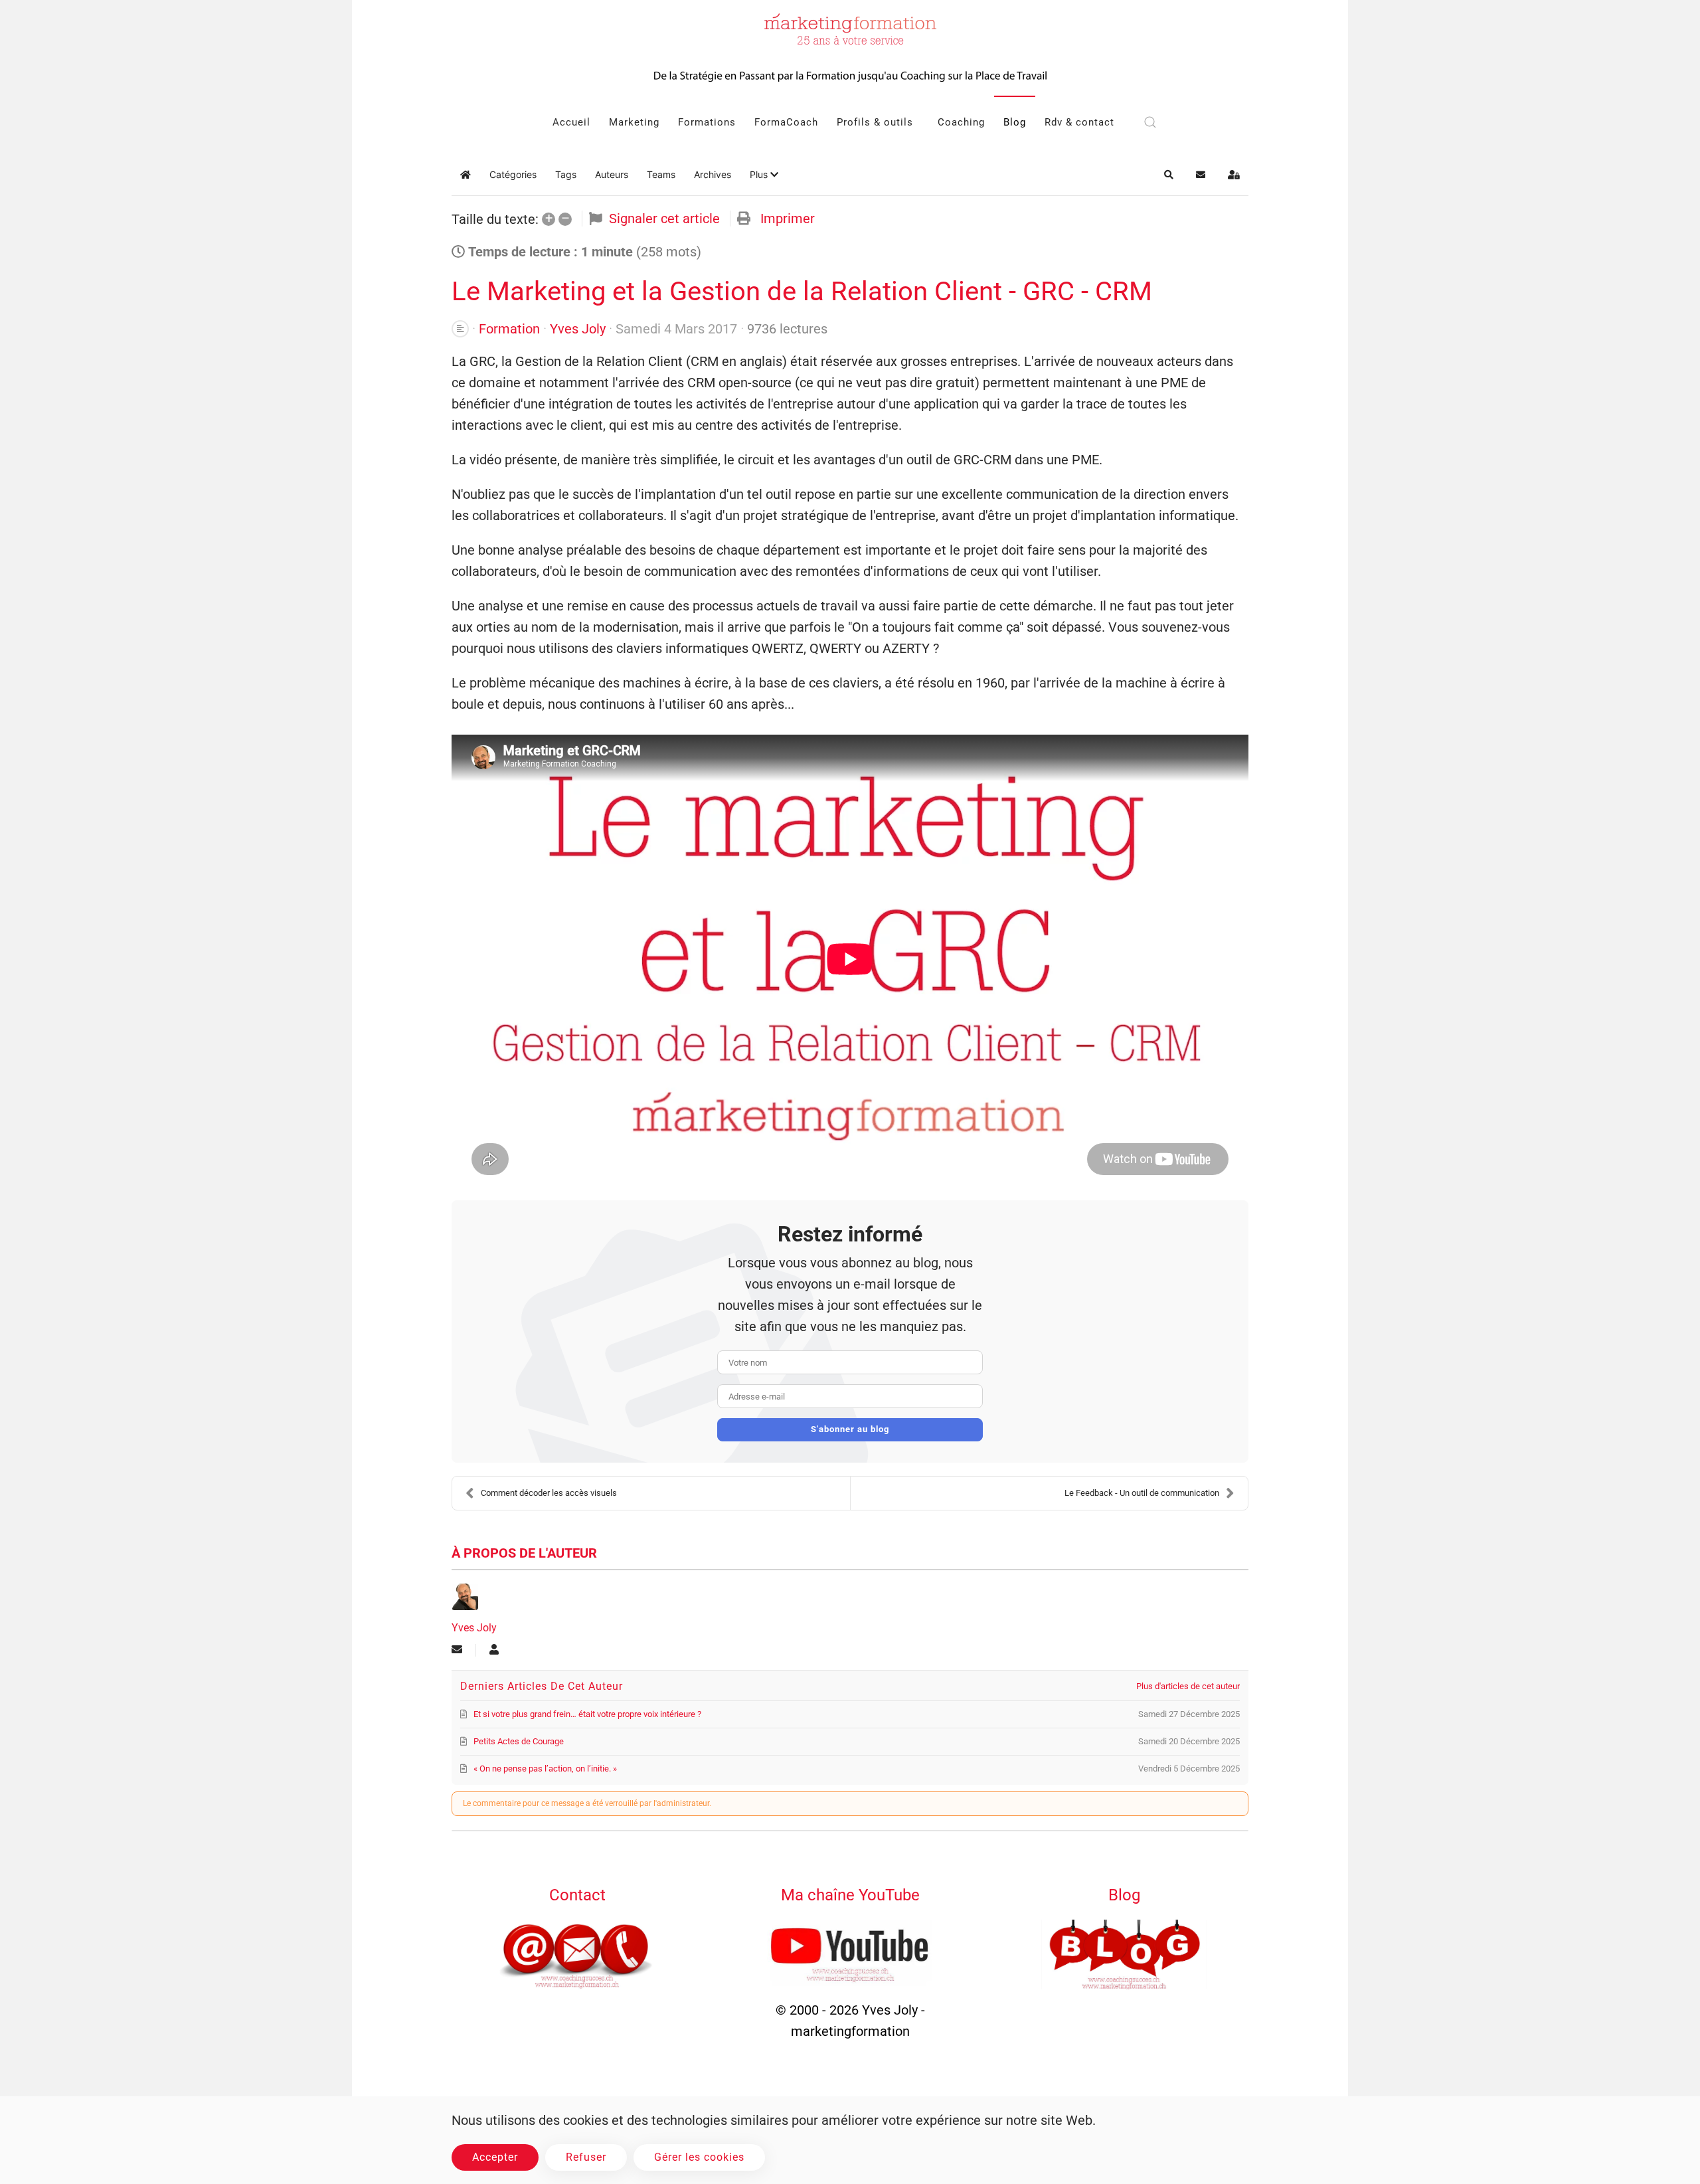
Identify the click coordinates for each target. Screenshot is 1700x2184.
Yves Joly (578, 329)
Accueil (571, 122)
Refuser (586, 2157)
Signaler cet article (664, 219)
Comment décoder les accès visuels (549, 1493)
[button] (1150, 122)
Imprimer (788, 219)
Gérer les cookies (699, 2157)
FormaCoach (786, 122)
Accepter (495, 2157)
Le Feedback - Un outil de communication (1142, 1493)
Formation (509, 329)
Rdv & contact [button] (1079, 122)
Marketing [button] (634, 122)
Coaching (961, 122)
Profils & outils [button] (875, 122)
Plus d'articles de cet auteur (1188, 1686)
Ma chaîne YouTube (850, 1895)
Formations (707, 122)
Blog (1015, 122)
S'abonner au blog (850, 1429)
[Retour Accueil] (850, 48)
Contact (577, 1895)
